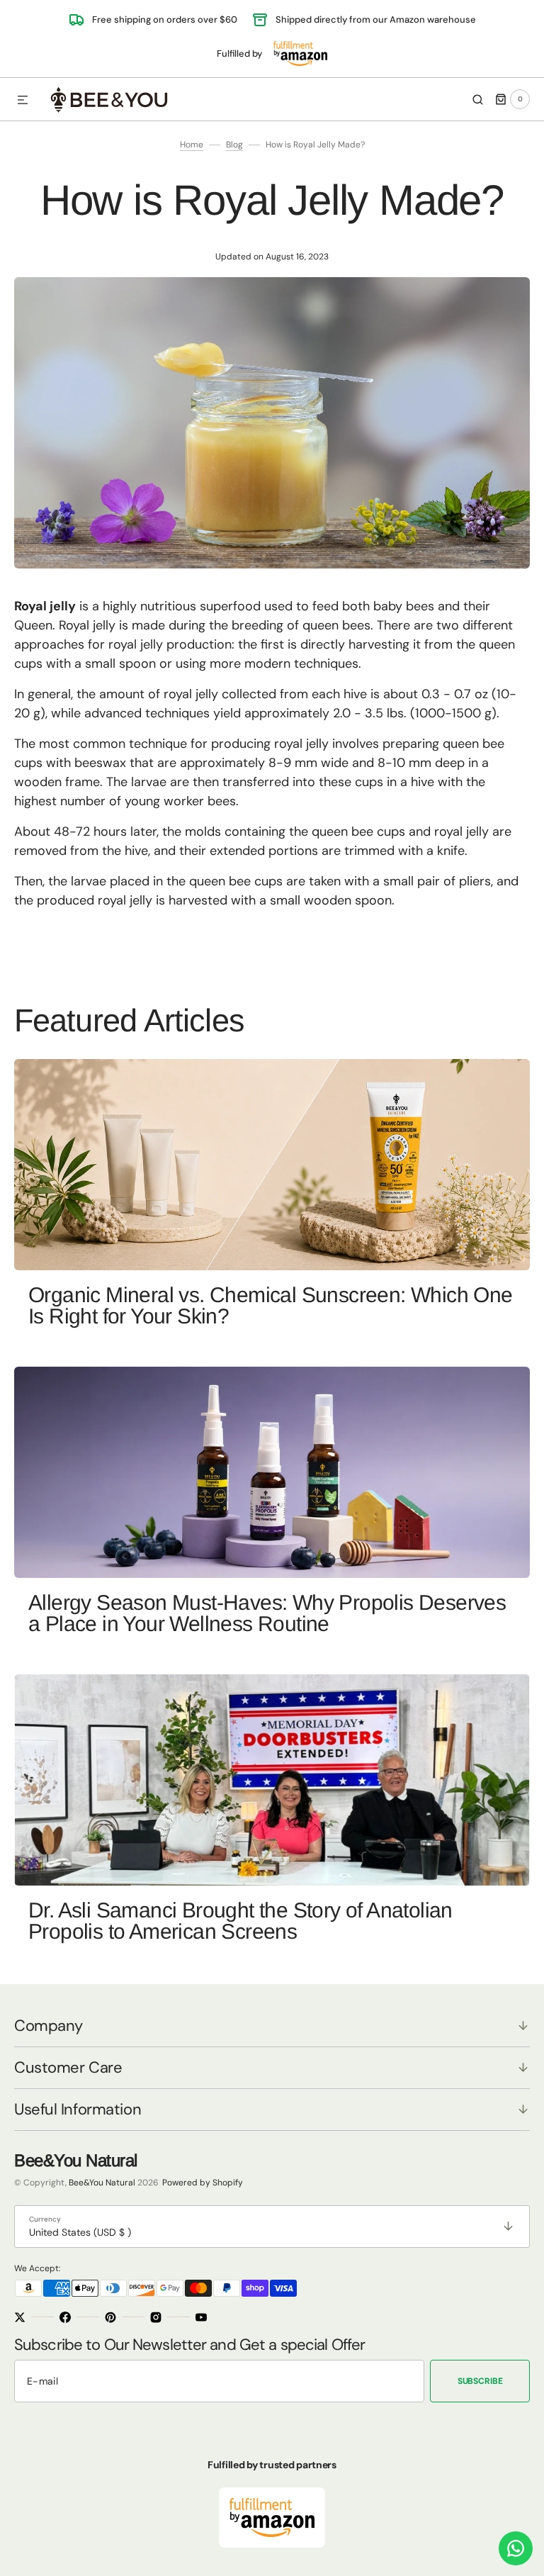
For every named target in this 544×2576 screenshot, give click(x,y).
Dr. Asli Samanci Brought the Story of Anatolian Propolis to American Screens (240, 1921)
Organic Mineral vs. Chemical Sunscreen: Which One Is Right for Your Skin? (271, 1305)
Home (192, 145)
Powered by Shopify (203, 2183)
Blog (234, 145)
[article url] (272, 1165)
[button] (23, 101)
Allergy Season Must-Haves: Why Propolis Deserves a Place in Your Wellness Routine (267, 1613)
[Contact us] (516, 2548)
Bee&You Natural (102, 2183)
